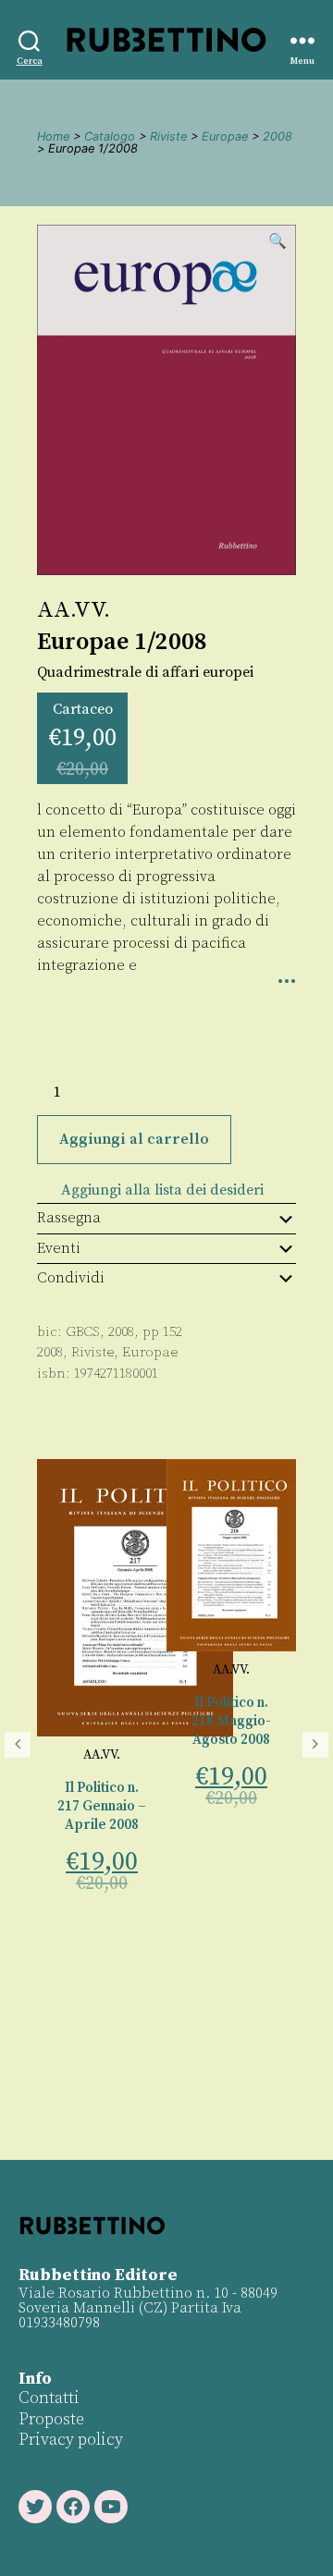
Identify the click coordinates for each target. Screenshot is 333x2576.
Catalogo (110, 136)
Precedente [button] (18, 1745)
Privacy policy (71, 2440)
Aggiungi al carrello (134, 1139)
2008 (277, 136)
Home (53, 136)
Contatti (49, 2398)
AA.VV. (74, 610)
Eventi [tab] (59, 1248)
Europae (225, 136)
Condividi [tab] (71, 1278)
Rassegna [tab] (69, 1218)
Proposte (51, 2419)
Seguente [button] (315, 1745)
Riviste (168, 136)
